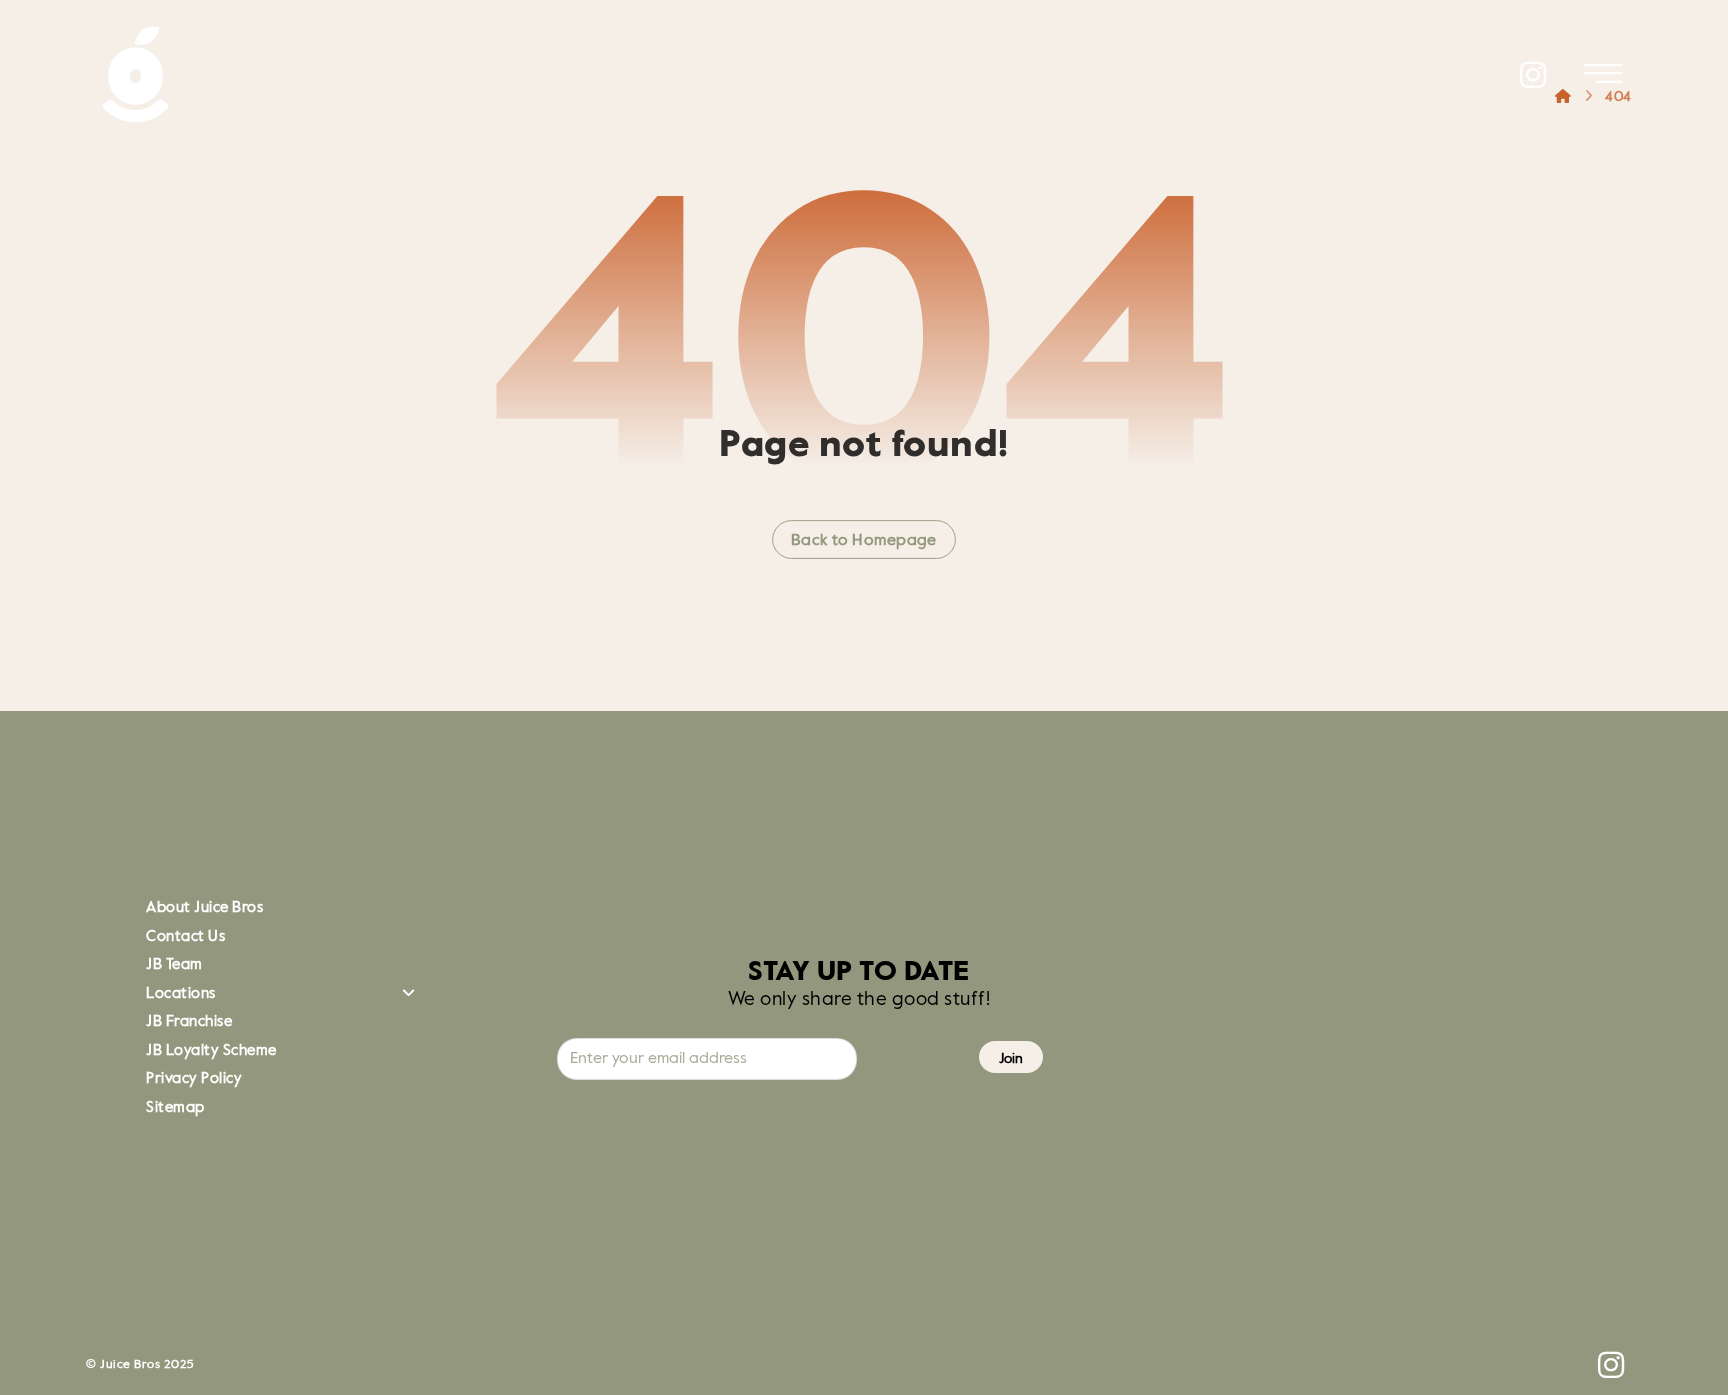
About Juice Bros (204, 907)
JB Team (174, 964)
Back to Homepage (864, 541)
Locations (181, 993)
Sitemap (175, 1107)
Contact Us (185, 936)
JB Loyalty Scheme (211, 1050)
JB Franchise (189, 1021)
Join (1011, 1059)
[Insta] (1534, 75)
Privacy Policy (194, 1078)
